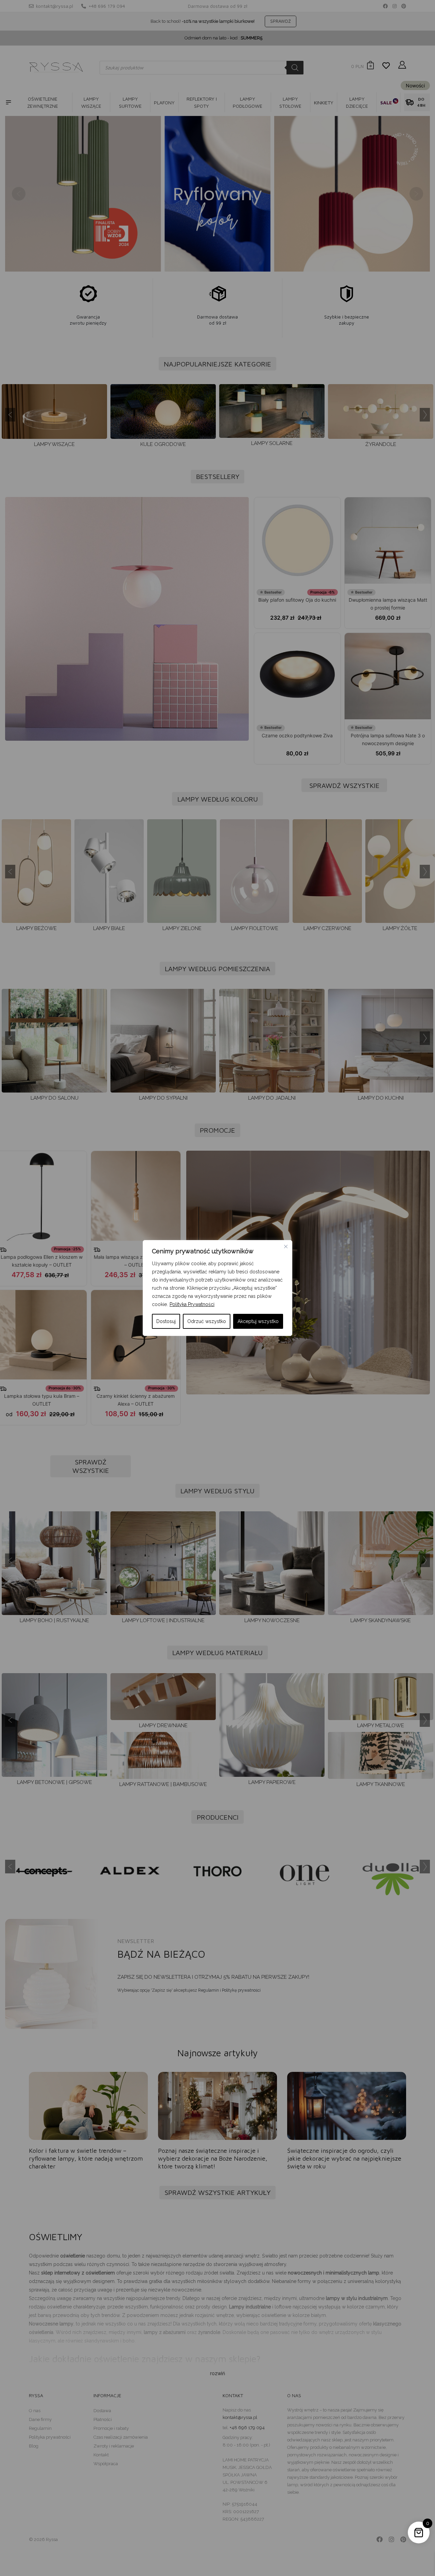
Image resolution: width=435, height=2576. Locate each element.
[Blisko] (286, 1247)
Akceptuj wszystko (258, 1321)
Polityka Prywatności (192, 1304)
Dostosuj (166, 1321)
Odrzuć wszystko (207, 1321)
